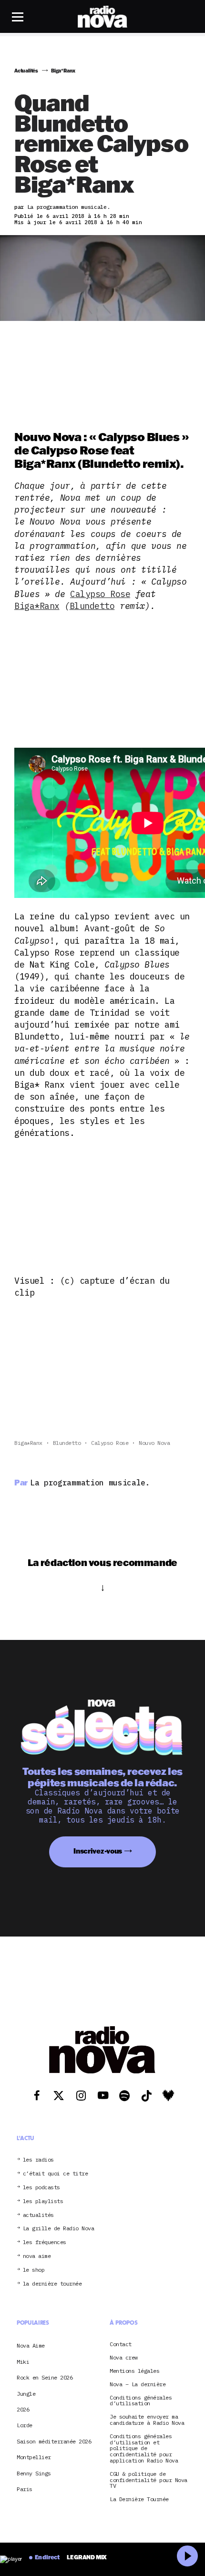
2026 (23, 2409)
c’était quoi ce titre (56, 2174)
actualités (38, 2215)
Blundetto (92, 606)
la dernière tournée (52, 2284)
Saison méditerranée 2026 (54, 2441)
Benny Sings (34, 2473)
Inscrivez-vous (98, 1851)
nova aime (37, 2256)
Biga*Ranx (37, 606)
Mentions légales (134, 2371)
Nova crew (124, 2358)
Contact (121, 2344)
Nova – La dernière (138, 2385)
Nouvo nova (154, 1443)
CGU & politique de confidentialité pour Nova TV (149, 2480)
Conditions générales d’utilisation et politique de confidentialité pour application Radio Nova (144, 2449)
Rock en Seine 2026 (45, 2377)
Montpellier (34, 2457)
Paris (25, 2489)
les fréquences (45, 2242)
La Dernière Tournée (139, 2499)
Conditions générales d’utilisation (141, 2401)
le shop (34, 2270)
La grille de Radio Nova (59, 2229)
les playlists (43, 2201)
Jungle (26, 2394)
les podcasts (41, 2188)
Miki (23, 2362)
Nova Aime (31, 2345)
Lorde (25, 2425)
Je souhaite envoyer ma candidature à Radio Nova (147, 2420)
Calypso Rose (100, 594)
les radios (38, 2160)
